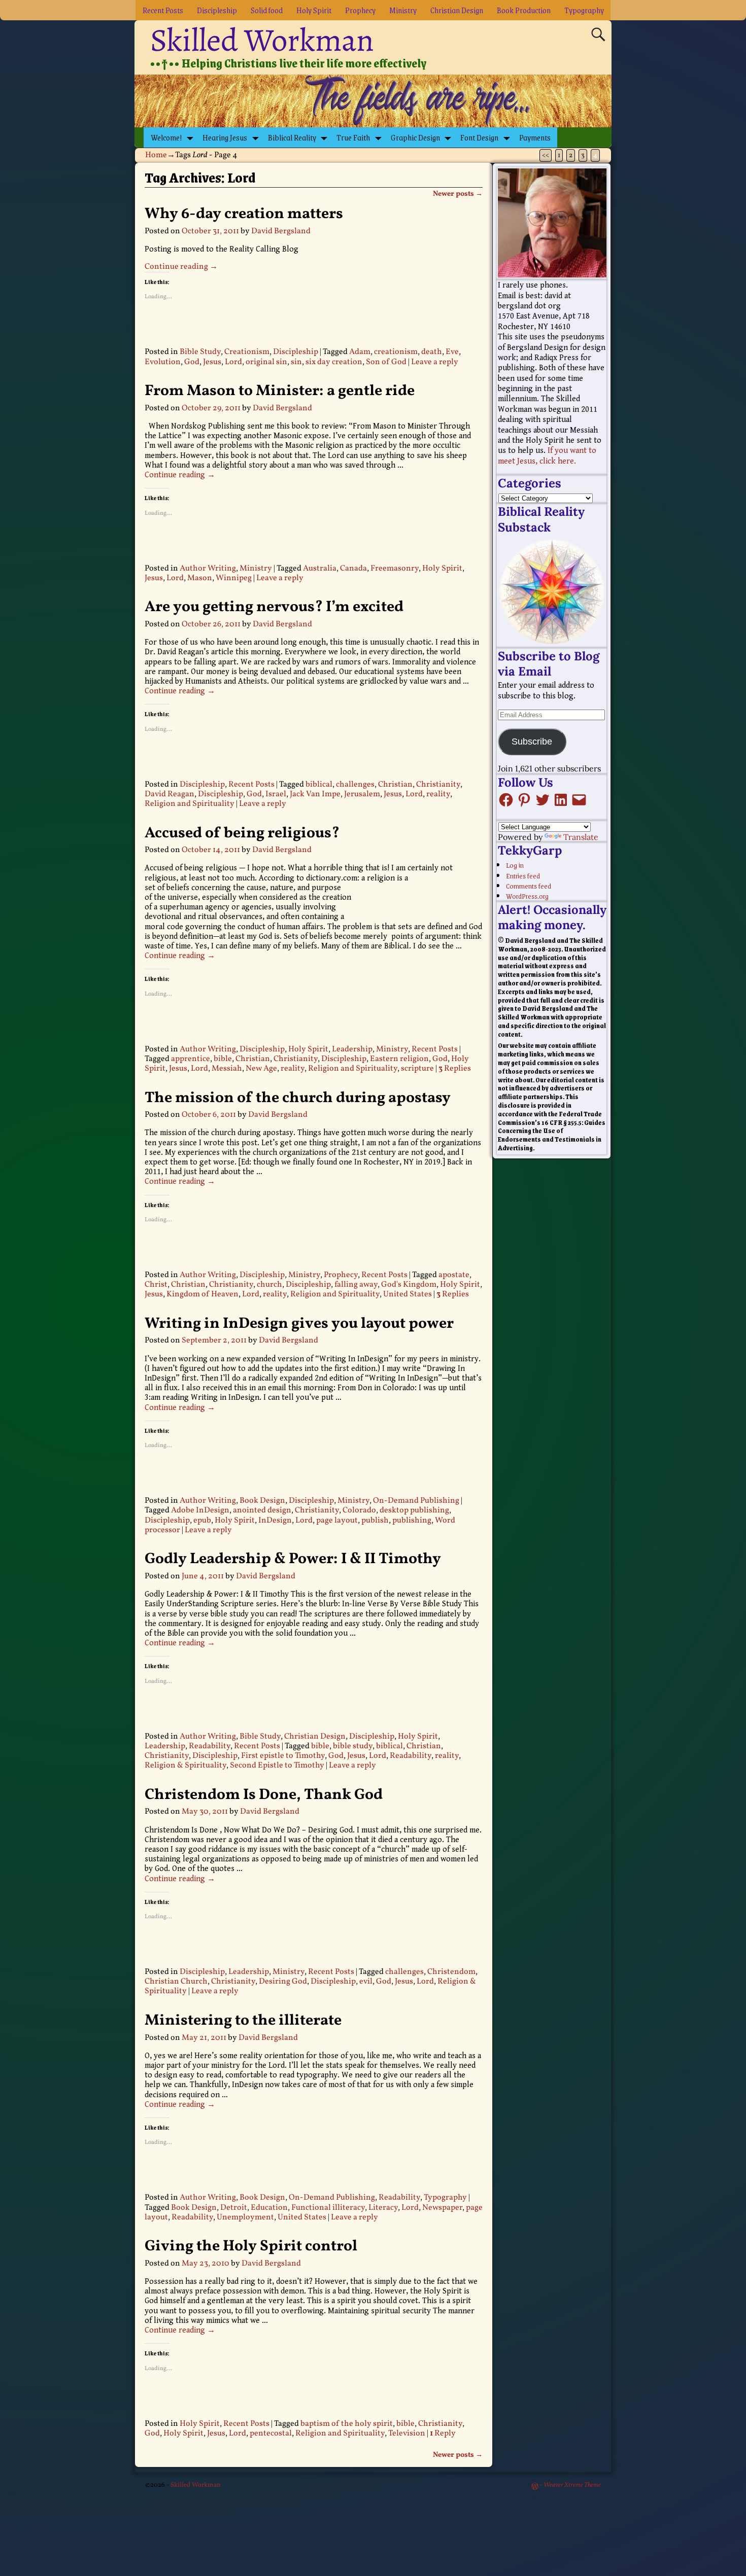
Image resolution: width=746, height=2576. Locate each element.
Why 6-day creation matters (244, 214)
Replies (455, 1069)
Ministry (403, 10)
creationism (396, 352)
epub (202, 1521)
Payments (535, 137)
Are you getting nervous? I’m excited (274, 607)
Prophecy (360, 10)
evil (366, 1982)
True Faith (353, 137)
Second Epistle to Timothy (277, 1766)
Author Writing (208, 569)
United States (408, 1294)
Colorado (359, 1510)
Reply (443, 2433)
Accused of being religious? (242, 833)
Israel (276, 794)
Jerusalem (362, 794)
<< (546, 155)
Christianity (438, 785)
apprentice (191, 1059)
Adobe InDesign (200, 1510)
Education (269, 2208)
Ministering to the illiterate (243, 2021)
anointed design (262, 1510)
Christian (395, 785)
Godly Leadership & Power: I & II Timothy (293, 1559)
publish (375, 1521)
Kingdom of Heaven (202, 1294)
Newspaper (442, 2208)
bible (223, 1059)
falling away (356, 1285)
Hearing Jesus (225, 137)
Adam (360, 352)
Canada (353, 569)
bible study (353, 1746)
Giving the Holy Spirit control (251, 2246)
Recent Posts (163, 10)
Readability (210, 1746)
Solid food (267, 10)
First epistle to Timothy (283, 1756)
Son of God (386, 362)
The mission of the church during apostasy (298, 1098)
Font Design (479, 137)
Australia (320, 569)
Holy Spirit (314, 10)
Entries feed (523, 875)
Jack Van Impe (315, 794)
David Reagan (169, 794)
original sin (266, 362)
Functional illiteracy (328, 2208)
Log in (515, 865)
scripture (417, 1069)
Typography (584, 10)
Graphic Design (415, 137)
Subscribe (532, 742)
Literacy (383, 2208)
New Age (261, 1069)
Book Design (262, 1501)
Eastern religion (399, 1059)
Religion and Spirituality (190, 804)
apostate (454, 1275)
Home (156, 155)
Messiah (227, 1069)
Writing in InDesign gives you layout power (299, 1324)
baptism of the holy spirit (347, 2424)
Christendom (451, 1972)
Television (407, 2433)
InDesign (275, 1521)
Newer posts (458, 194)
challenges (355, 785)
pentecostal (271, 2433)
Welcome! (166, 137)
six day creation (334, 362)
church (269, 1285)
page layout (337, 1521)
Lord (233, 362)
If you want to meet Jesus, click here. (547, 456)
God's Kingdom (409, 1285)
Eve (452, 352)
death (432, 352)
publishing (412, 1521)
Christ (156, 1285)
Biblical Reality (292, 137)
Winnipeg (234, 578)
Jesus (212, 362)
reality (438, 794)
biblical (319, 785)
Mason (200, 578)
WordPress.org (527, 896)
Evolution (163, 362)
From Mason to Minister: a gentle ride (280, 391)
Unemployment (245, 2217)
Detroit (234, 2208)
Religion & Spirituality (185, 1766)
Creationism (247, 352)
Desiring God (283, 1982)
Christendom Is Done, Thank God (264, 1795)
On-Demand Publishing (416, 1501)
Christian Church (176, 1982)
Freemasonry (395, 569)
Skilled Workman (262, 40)
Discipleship (217, 10)
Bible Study (200, 352)
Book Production (524, 10)
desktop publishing (414, 1510)
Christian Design (457, 10)
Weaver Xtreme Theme (572, 2485)
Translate (581, 837)
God (192, 362)
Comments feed (529, 886)
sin (296, 362)
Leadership (352, 1049)
